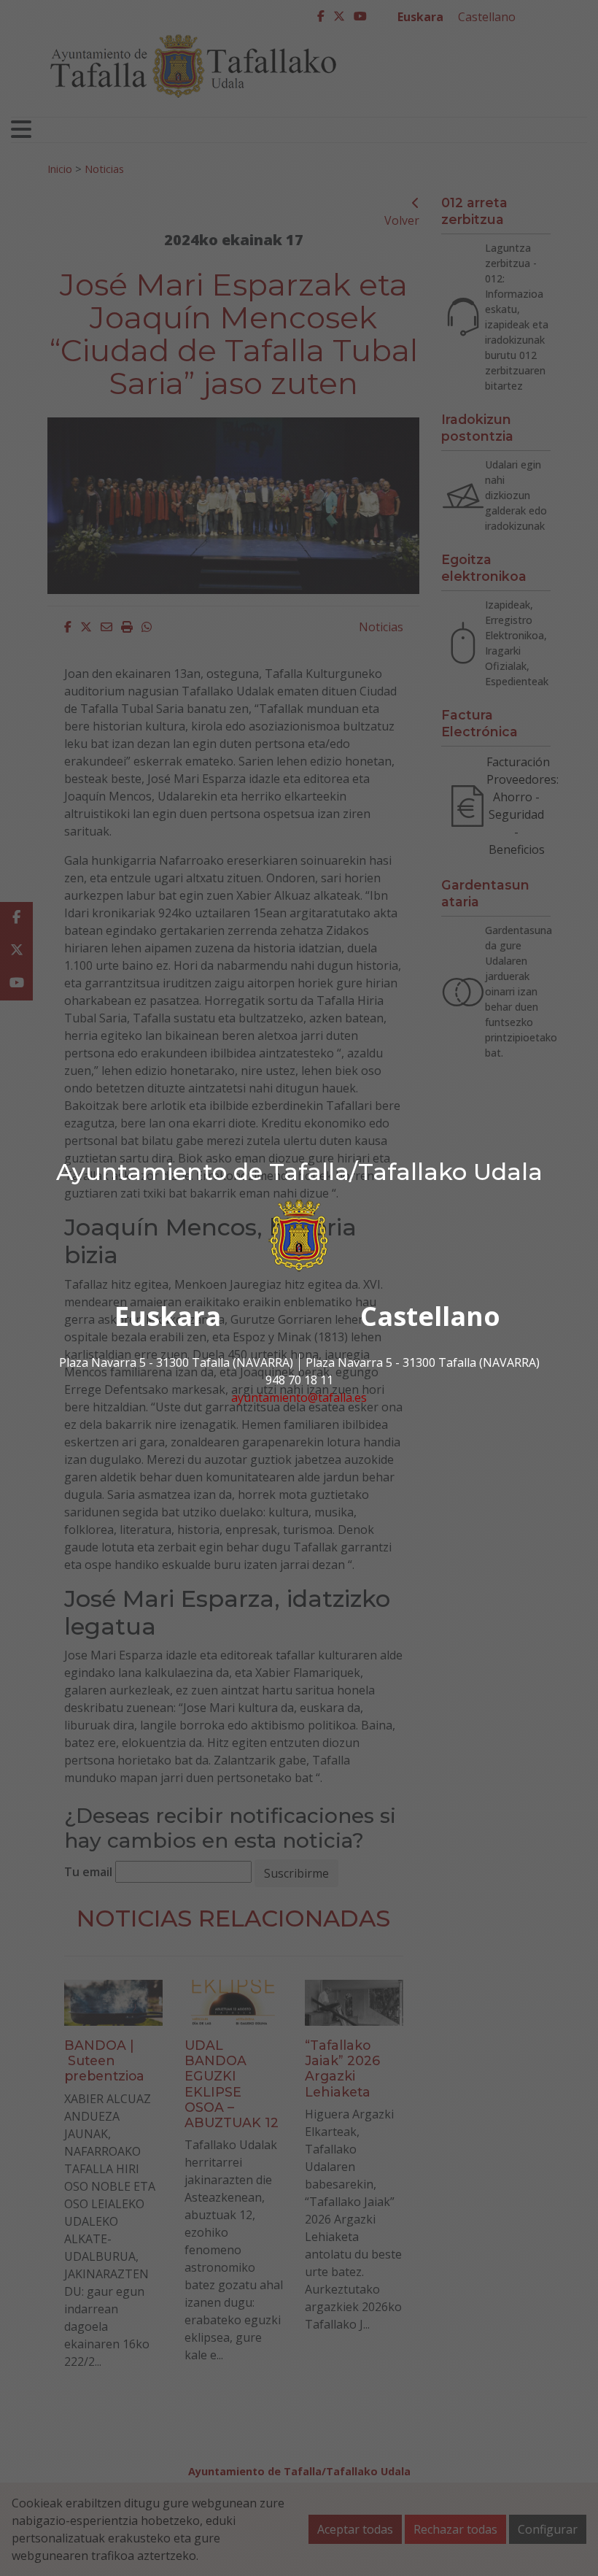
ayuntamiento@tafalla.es (299, 1397)
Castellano (430, 1316)
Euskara (168, 1316)
